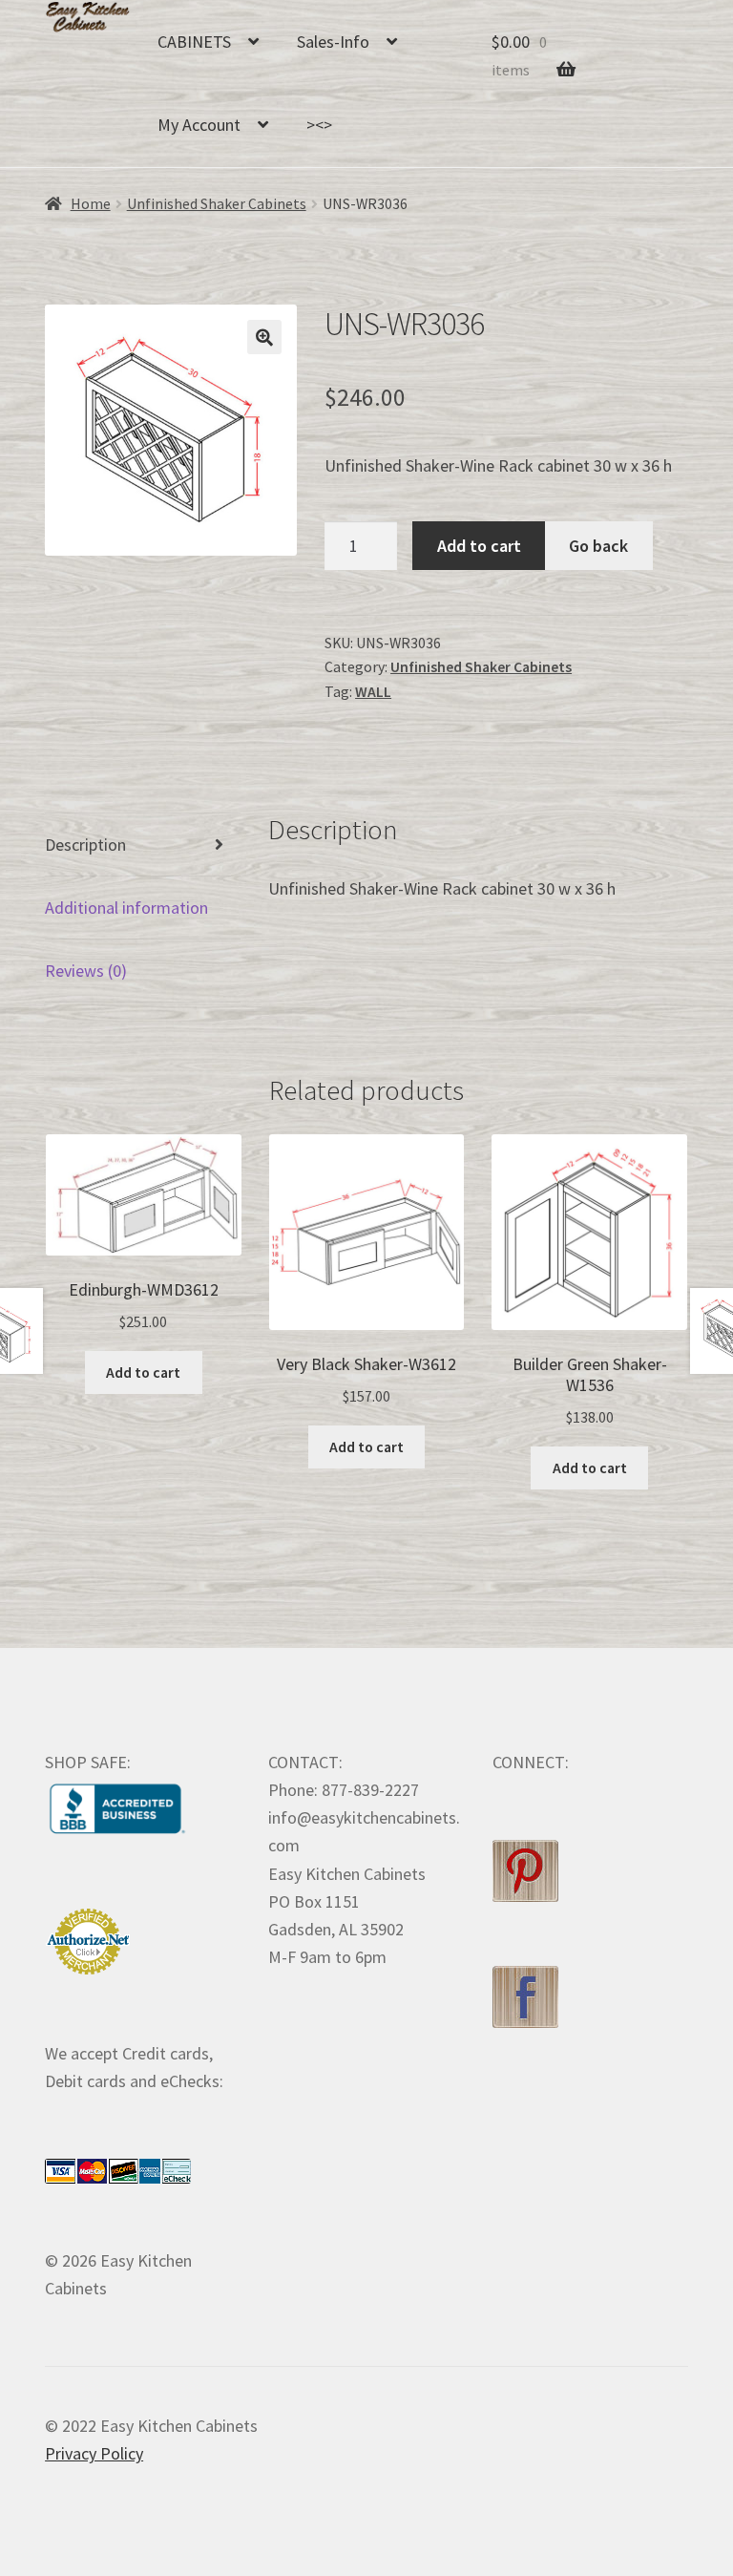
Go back (598, 546)
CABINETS (194, 42)
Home (91, 204)
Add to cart (479, 546)
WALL (373, 692)
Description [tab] (85, 845)
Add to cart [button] (143, 1372)
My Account (199, 125)
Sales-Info (333, 42)
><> (319, 125)
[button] (264, 337)
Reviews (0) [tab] (86, 971)
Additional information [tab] (126, 908)
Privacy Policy (94, 2453)
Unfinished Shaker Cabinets (217, 204)
